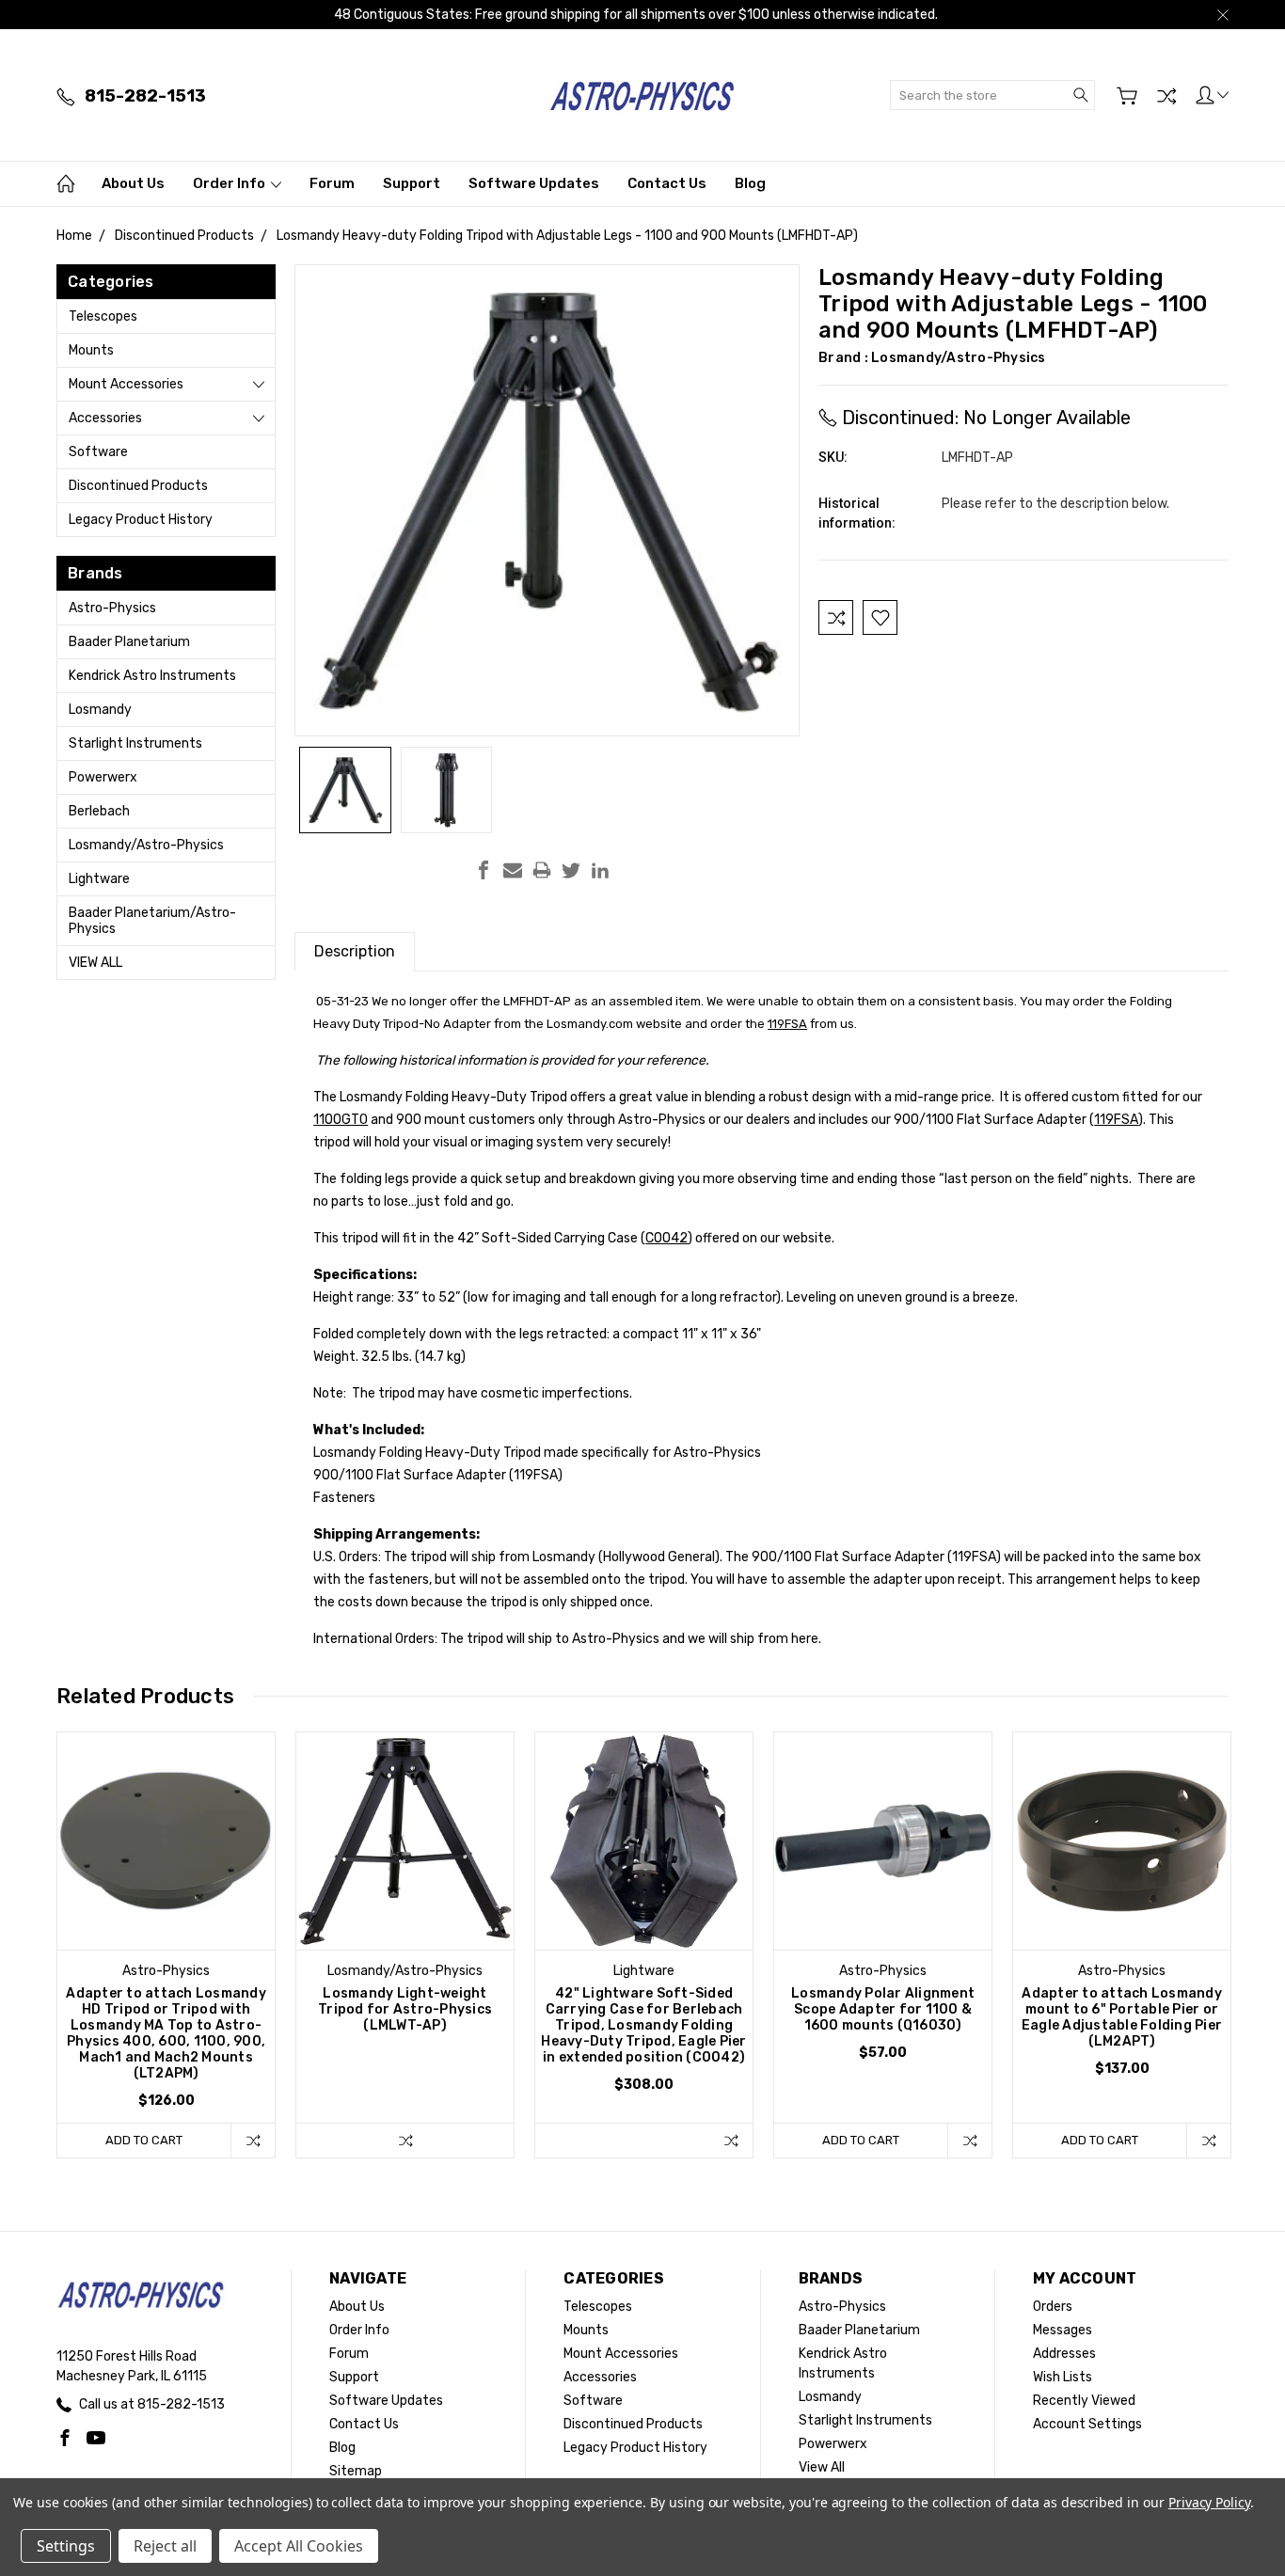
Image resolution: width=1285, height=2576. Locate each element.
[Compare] (1166, 96)
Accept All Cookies (299, 2546)
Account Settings (1087, 2424)
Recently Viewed (1084, 2401)
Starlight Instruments (135, 743)
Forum (332, 183)
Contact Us (667, 183)
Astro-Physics (112, 608)
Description (355, 951)
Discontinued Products (138, 486)
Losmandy (100, 710)
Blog (750, 183)
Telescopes (103, 316)
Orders (1053, 2307)
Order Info (230, 183)
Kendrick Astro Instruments (152, 676)
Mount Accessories (126, 384)
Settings (66, 2546)
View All (95, 963)
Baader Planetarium (129, 642)
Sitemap (356, 2471)
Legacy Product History (141, 520)
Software (98, 452)
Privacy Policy (1209, 2502)
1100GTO (341, 1120)
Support (412, 183)
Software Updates (534, 183)
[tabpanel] (167, 1945)
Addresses (1064, 2354)
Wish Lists (1063, 2377)
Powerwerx (103, 777)
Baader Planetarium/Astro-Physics (152, 921)
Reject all (165, 2546)
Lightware (99, 879)
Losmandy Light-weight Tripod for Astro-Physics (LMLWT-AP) (405, 2009)
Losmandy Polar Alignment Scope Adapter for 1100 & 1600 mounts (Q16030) (883, 2009)
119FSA (787, 1024)
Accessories (105, 418)
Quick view (167, 1884)
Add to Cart (144, 2140)
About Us (133, 183)
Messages (1063, 2330)
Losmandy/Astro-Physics (146, 845)
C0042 (666, 1238)
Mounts (91, 350)
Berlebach (99, 811)
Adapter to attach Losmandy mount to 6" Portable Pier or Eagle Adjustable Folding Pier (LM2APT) (1122, 2017)
